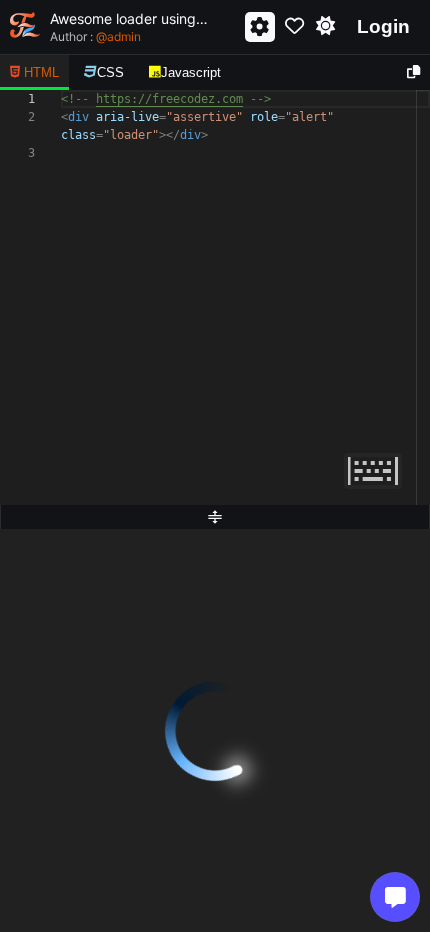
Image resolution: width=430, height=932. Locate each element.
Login (383, 26)
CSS (110, 72)
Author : (95, 36)
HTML (41, 72)
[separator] (215, 517)
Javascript (191, 72)
